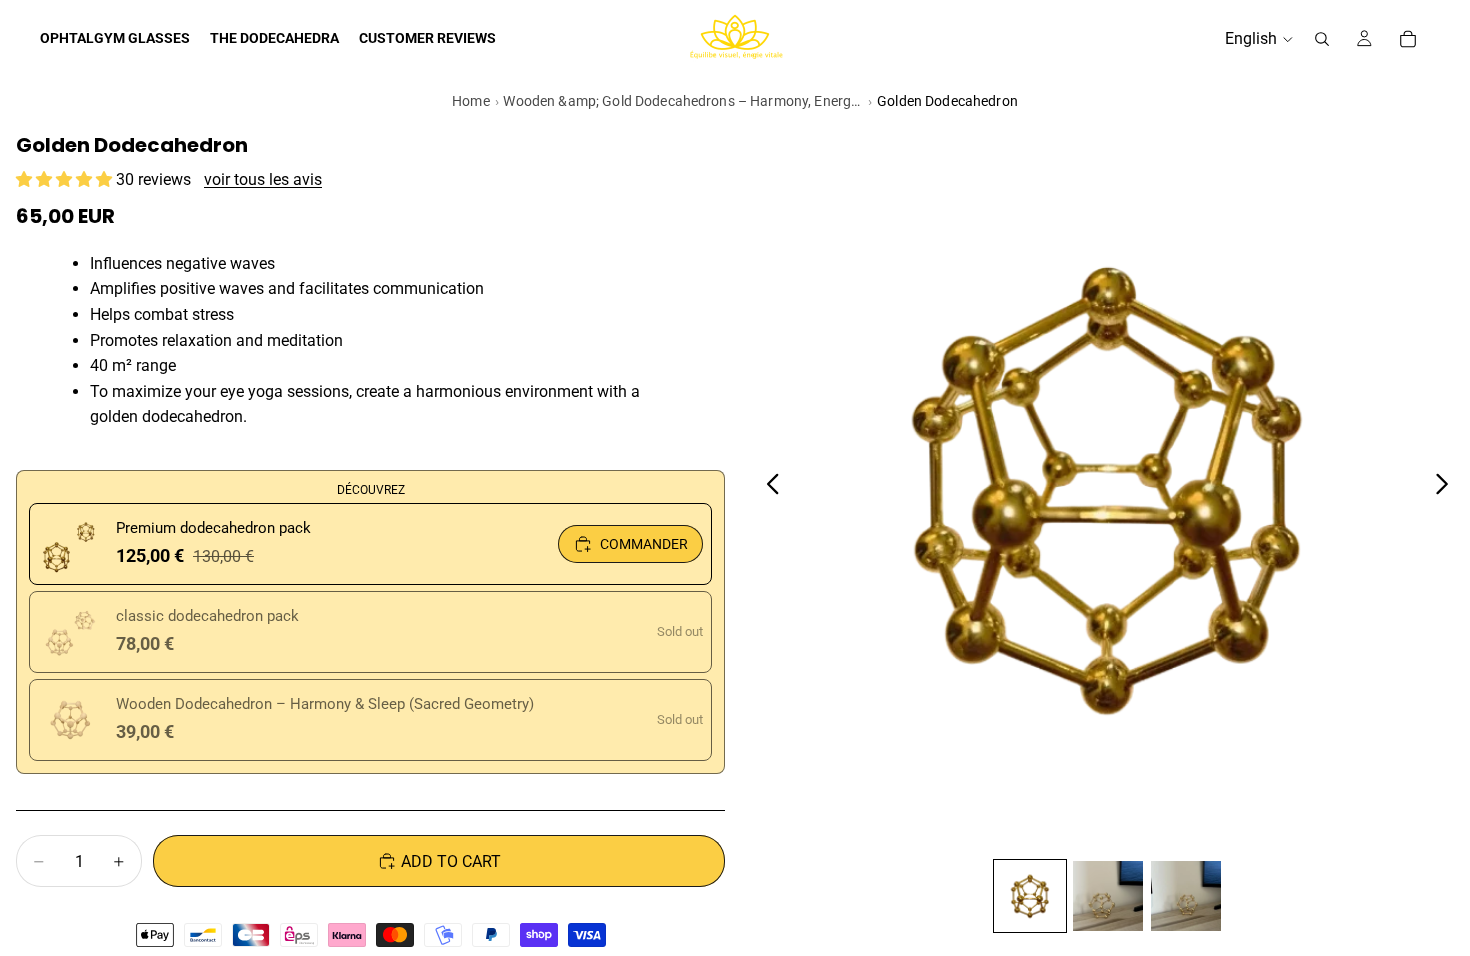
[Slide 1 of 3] (1030, 896)
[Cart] (1408, 39)
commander (644, 544)
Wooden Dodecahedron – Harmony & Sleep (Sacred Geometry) (325, 704)
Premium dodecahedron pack (213, 528)
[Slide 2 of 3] (1108, 896)
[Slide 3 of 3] (1186, 896)
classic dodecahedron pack (207, 616)
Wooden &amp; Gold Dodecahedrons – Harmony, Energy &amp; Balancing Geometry (683, 101)
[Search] (1322, 39)
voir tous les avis (263, 179)
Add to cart (451, 861)
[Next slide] (1447, 488)
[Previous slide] (767, 488)
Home (471, 101)
